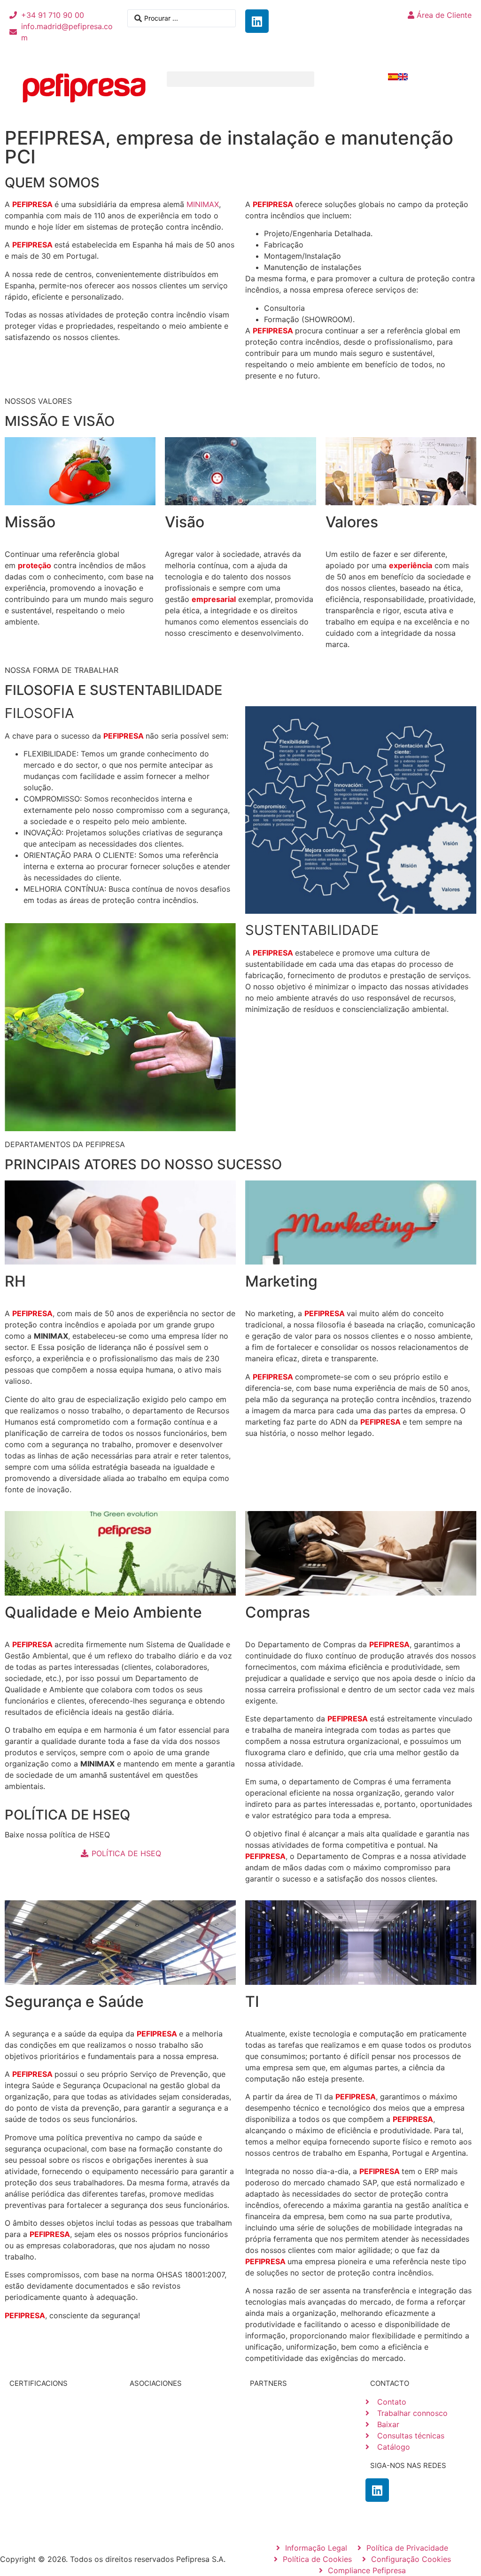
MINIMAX (203, 204)
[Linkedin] (257, 21)
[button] (241, 79)
